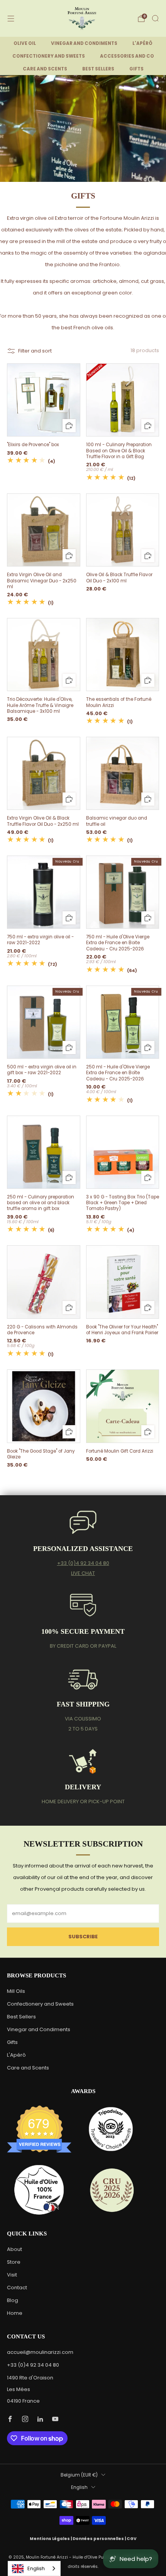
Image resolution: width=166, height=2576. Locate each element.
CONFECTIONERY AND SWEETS (49, 56)
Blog (13, 2300)
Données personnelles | (100, 2539)
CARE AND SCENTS (45, 69)
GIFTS (136, 69)
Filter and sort (35, 351)
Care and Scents (28, 2068)
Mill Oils (16, 1991)
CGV (132, 2539)
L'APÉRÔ (142, 43)
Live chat (83, 1573)
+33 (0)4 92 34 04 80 (83, 1563)
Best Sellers (21, 2017)
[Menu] (11, 19)
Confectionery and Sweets (40, 2004)
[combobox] (34, 2568)
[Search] (155, 18)
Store (14, 2262)
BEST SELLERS (98, 69)
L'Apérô (16, 2055)
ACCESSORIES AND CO (127, 56)
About (14, 2249)
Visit (12, 2275)
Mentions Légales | (51, 2539)
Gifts (12, 2042)
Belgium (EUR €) (79, 2475)
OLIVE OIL (25, 43)
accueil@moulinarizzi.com (40, 2352)
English (79, 2487)
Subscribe (83, 1937)
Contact (17, 2288)
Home (15, 2313)
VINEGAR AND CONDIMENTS (84, 43)
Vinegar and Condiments (39, 2029)
